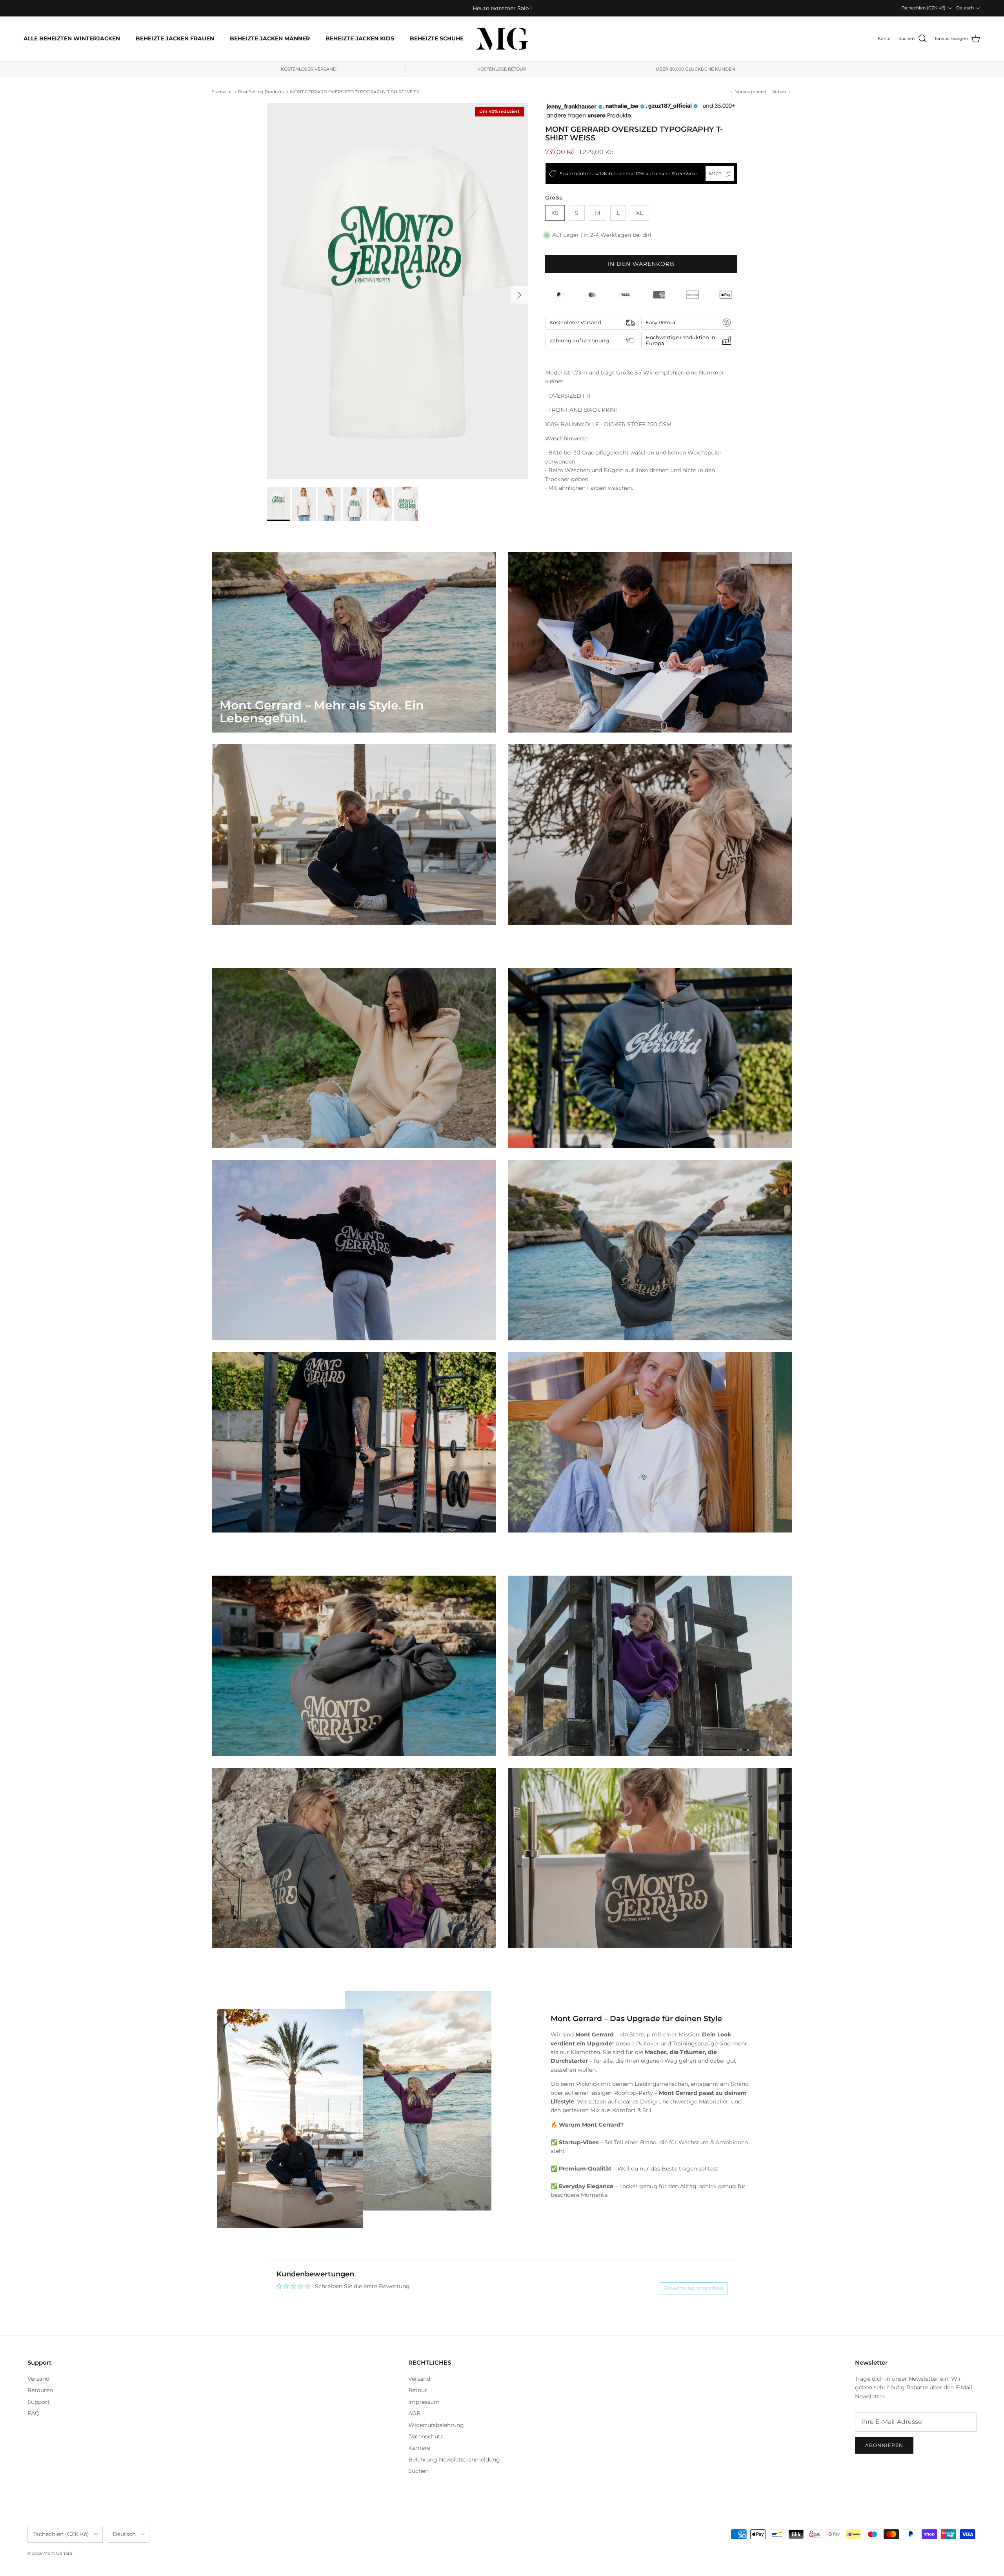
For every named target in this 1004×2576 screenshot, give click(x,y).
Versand (38, 2379)
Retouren (40, 2390)
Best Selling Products (261, 92)
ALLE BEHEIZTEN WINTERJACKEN (72, 38)
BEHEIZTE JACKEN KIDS (360, 38)
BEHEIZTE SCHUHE (437, 38)
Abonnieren (884, 2445)
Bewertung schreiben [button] (694, 2288)
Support (39, 2402)
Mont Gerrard (58, 2553)
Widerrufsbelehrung (436, 2425)
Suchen (418, 2471)
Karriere (419, 2448)
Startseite (222, 92)
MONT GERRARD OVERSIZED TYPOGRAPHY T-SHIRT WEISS (355, 92)
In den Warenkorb (641, 264)
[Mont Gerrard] (502, 39)
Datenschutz (426, 2436)
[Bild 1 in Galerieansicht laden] (397, 291)
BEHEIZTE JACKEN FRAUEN (175, 38)
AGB (415, 2413)
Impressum (424, 2402)
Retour (418, 2390)
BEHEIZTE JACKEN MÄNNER (270, 38)
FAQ (34, 2413)
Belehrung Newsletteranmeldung (454, 2460)
